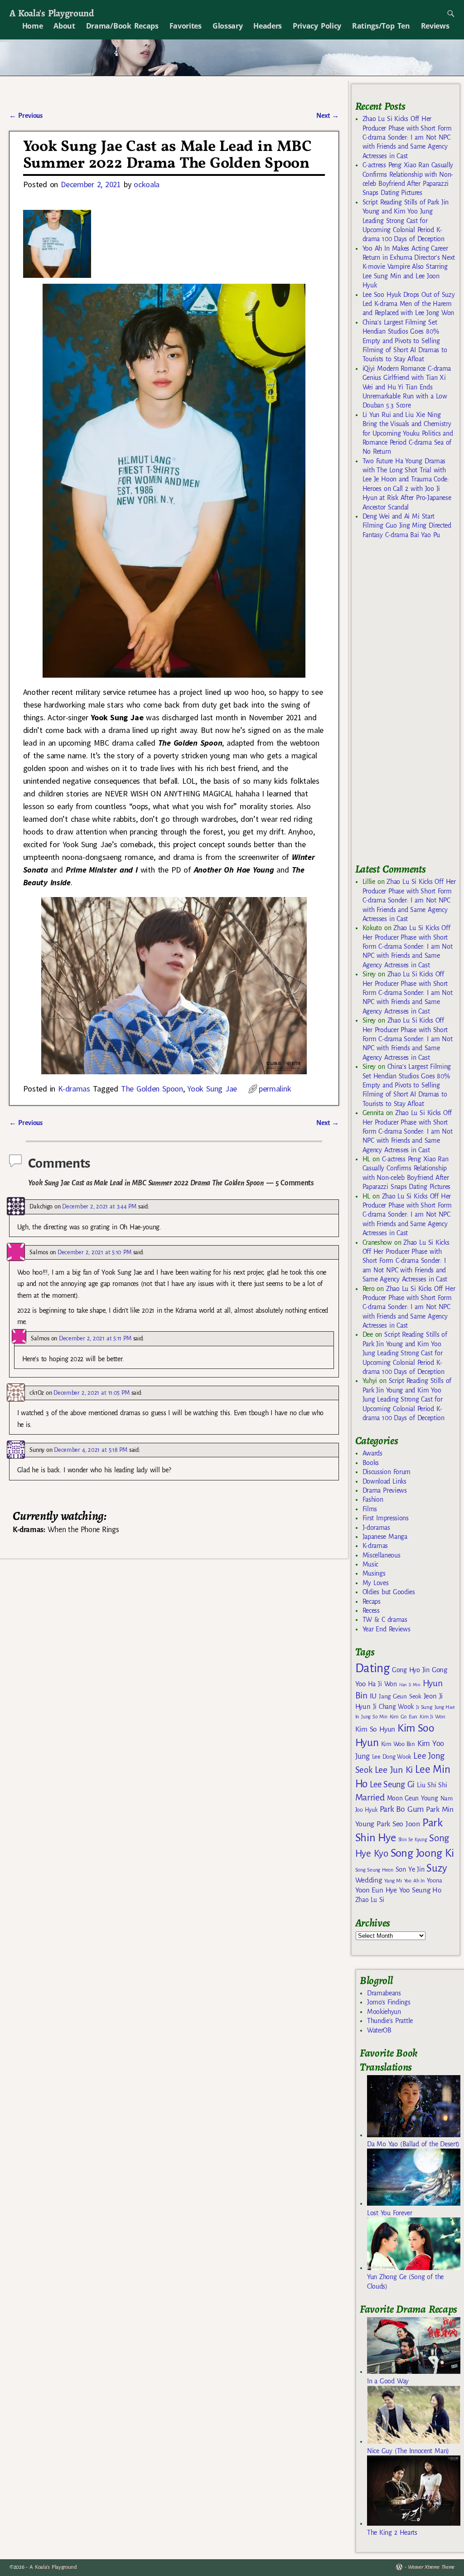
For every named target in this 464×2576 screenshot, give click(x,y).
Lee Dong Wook (392, 1757)
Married (370, 1797)
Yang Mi (393, 1881)
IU (373, 1696)
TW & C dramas (385, 1620)
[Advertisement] (410, 705)
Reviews (435, 26)
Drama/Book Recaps (122, 26)
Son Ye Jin (410, 1869)
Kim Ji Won (433, 1717)
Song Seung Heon (374, 1870)
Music (370, 1564)
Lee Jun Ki (394, 1770)
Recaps (372, 1601)
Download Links (384, 1481)
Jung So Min (374, 1717)
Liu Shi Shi (432, 1785)
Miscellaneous (382, 1555)
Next (328, 116)
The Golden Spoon (152, 1089)
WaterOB (379, 2030)
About (64, 26)
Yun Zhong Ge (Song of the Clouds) (405, 2281)
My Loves (376, 1583)
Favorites (186, 26)
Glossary (227, 26)
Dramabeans (384, 1993)
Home (33, 26)
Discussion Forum (387, 1472)
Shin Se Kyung (413, 1840)
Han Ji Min (410, 1685)
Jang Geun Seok (400, 1696)
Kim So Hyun (375, 1729)
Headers (268, 26)
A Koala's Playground (51, 13)
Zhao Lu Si (370, 1900)
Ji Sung (424, 1707)
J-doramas (376, 1528)
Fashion (373, 1499)
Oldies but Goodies (389, 1592)
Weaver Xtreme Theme (431, 2567)
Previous (26, 116)
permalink (275, 1089)
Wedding (369, 1880)
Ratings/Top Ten (381, 26)
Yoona (434, 1880)
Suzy (437, 1868)
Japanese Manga (385, 1537)
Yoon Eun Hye (376, 1890)
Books (371, 1463)
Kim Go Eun (404, 1717)
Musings (374, 1573)
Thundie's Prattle (390, 2021)
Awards (372, 1453)
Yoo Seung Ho (420, 1890)
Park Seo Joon (398, 1824)
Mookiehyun (384, 2012)
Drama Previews (385, 1490)
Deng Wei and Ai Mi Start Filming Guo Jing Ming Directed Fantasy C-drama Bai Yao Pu (407, 526)
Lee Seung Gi (392, 1785)
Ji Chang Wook (394, 1707)
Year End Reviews (387, 1629)
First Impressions (386, 1518)
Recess (371, 1611)
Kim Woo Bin (398, 1744)
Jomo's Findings (389, 2002)
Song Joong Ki (422, 1853)
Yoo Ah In (414, 1881)
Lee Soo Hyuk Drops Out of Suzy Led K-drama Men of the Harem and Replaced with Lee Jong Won (409, 304)
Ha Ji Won (382, 1684)
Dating (372, 1668)
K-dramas (74, 1089)
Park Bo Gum (402, 1809)
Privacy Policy (317, 26)
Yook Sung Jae (212, 1089)
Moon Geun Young (413, 1798)
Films (370, 1509)
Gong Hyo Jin (411, 1670)
